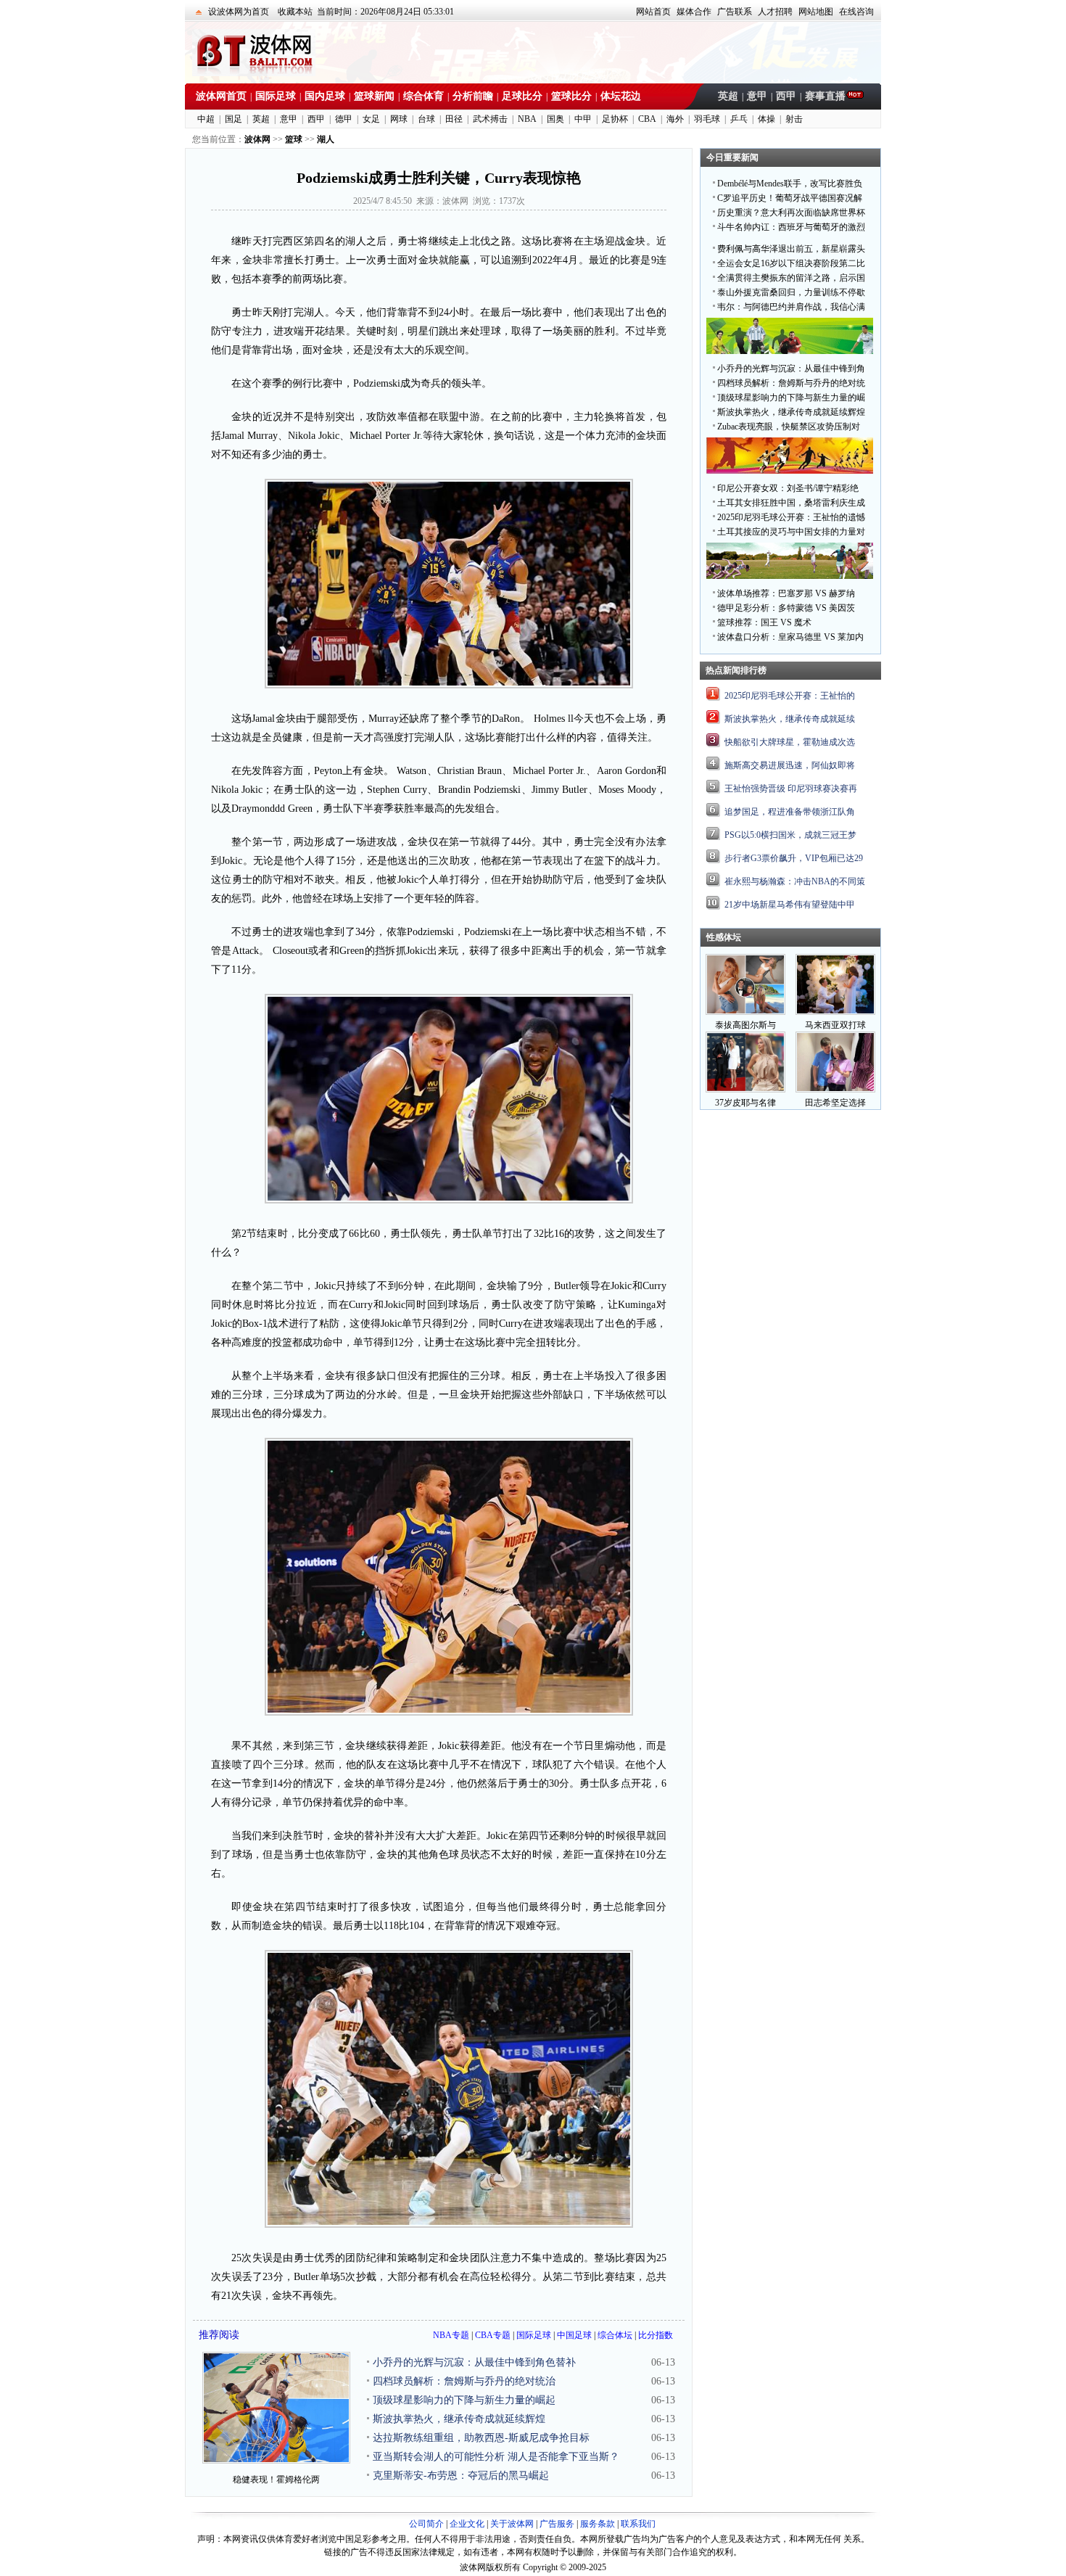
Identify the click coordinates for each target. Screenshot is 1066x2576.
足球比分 (522, 96)
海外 (675, 119)
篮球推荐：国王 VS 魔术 (764, 622)
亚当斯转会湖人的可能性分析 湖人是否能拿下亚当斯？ (496, 2457)
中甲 (583, 119)
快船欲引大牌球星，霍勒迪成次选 (790, 742)
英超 (728, 96)
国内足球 (325, 96)
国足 (234, 119)
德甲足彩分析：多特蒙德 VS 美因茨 (786, 608)
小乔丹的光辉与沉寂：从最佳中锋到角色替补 (474, 2362)
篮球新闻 (374, 96)
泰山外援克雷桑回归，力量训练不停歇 (791, 292)
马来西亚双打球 (835, 1025)
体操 (767, 119)
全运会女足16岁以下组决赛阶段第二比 (791, 263)
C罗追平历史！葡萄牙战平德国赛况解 (790, 198)
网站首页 (653, 12)
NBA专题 (451, 2335)
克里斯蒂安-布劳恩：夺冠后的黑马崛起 (461, 2476)
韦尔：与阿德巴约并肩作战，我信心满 (791, 307)
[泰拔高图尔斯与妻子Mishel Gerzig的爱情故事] (745, 1012)
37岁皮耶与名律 (745, 1103)
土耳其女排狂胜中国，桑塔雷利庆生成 (791, 503)
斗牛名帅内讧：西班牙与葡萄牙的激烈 (791, 227)
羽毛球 (707, 119)
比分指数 (656, 2335)
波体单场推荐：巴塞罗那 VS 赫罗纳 (786, 593)
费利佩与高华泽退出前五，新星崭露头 (791, 249)
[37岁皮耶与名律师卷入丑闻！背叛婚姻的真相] (745, 1090)
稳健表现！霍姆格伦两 (276, 2480)
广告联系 (735, 12)
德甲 (344, 119)
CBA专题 (493, 2335)
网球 (399, 119)
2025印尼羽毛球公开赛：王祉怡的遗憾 (791, 517)
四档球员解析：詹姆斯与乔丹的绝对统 (791, 383)
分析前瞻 (473, 96)
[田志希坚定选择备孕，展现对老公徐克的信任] (835, 1090)
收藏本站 (295, 12)
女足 (371, 119)
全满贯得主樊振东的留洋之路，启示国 (791, 278)
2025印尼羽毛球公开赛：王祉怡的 (790, 696)
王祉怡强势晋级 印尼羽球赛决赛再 (791, 789)
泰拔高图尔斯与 (745, 1025)
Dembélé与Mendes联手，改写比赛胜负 (790, 184)
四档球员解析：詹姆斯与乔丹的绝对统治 (464, 2381)
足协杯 (615, 119)
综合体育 (423, 96)
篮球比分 (571, 96)
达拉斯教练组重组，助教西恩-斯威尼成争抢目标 (481, 2438)
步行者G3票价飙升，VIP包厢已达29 (794, 858)
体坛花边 (621, 96)
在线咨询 (856, 12)
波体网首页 (221, 96)
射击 (794, 119)
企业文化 (467, 2524)
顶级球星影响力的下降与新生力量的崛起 (464, 2400)
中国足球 (574, 2335)
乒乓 (739, 119)
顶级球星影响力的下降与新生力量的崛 (791, 398)
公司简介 (426, 2524)
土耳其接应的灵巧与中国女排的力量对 (791, 532)
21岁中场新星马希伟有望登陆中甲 (790, 905)
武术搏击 (490, 119)
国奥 (555, 119)
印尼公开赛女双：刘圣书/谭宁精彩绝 (788, 488)
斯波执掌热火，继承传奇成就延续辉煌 (459, 2419)
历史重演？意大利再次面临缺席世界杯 (791, 213)
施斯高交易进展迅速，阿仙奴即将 (790, 765)
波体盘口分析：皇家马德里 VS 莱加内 (790, 637)
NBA (527, 119)
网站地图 (816, 12)
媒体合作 (694, 12)
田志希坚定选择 (835, 1103)
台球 (426, 119)
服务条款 (598, 2524)
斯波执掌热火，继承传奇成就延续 (790, 719)
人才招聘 (775, 12)
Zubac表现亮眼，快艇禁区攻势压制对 (789, 427)
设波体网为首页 (239, 12)
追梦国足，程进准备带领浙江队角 (790, 812)
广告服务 (557, 2524)
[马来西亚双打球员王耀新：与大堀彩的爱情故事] (835, 1012)
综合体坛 (615, 2335)
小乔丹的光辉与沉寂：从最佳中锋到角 (791, 369)
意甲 (757, 96)
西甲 (786, 96)
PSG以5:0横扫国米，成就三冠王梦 (790, 835)
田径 (454, 119)
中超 (206, 119)
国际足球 (276, 96)
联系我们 (638, 2524)
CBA (647, 119)
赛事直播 (825, 96)
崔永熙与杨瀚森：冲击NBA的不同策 (795, 881)
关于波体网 (512, 2524)
